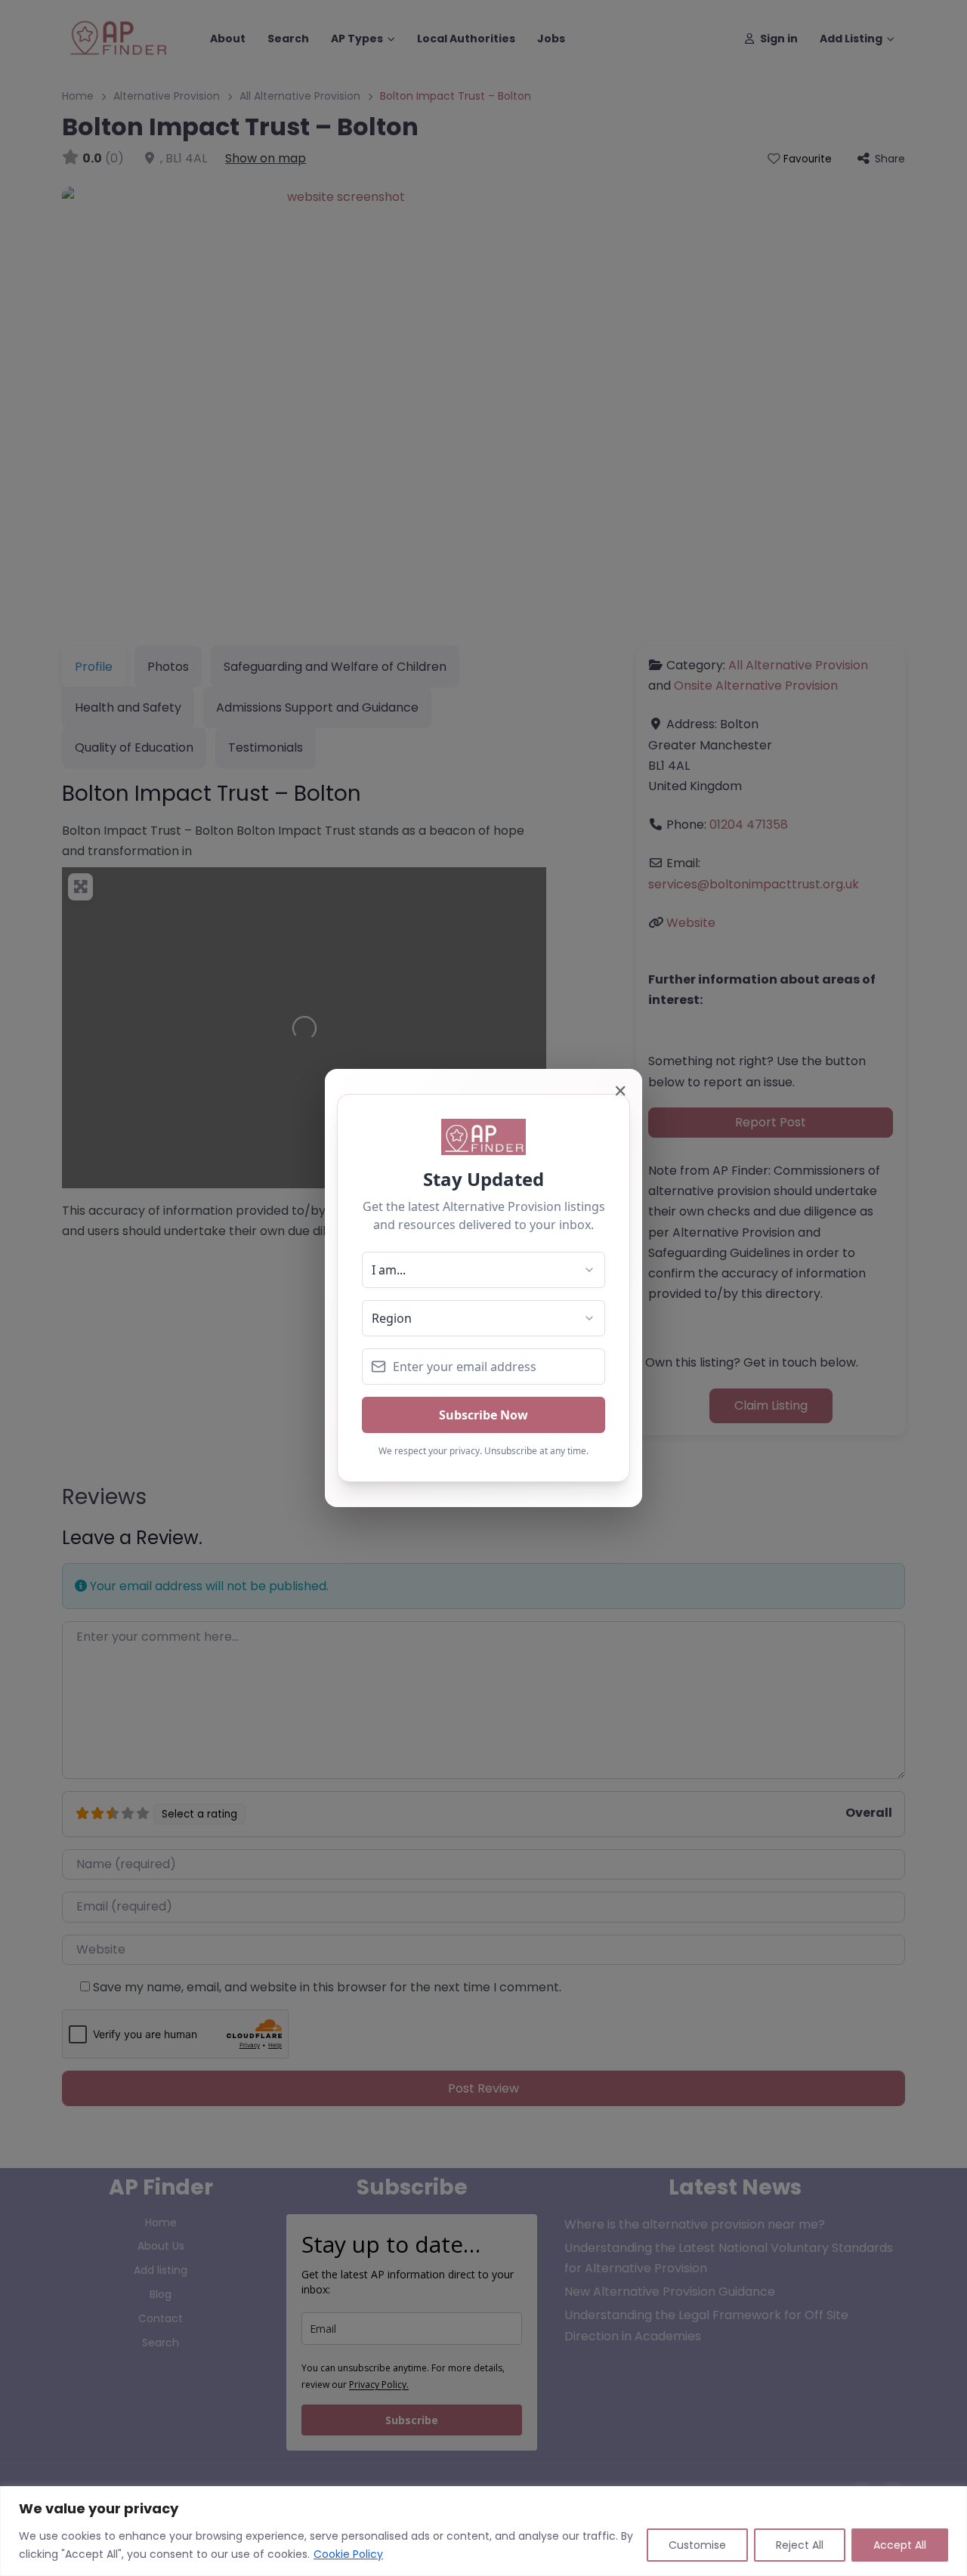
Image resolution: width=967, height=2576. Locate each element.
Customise (697, 2545)
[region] (483, 2531)
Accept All (900, 2545)
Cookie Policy (348, 2554)
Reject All (800, 2545)
